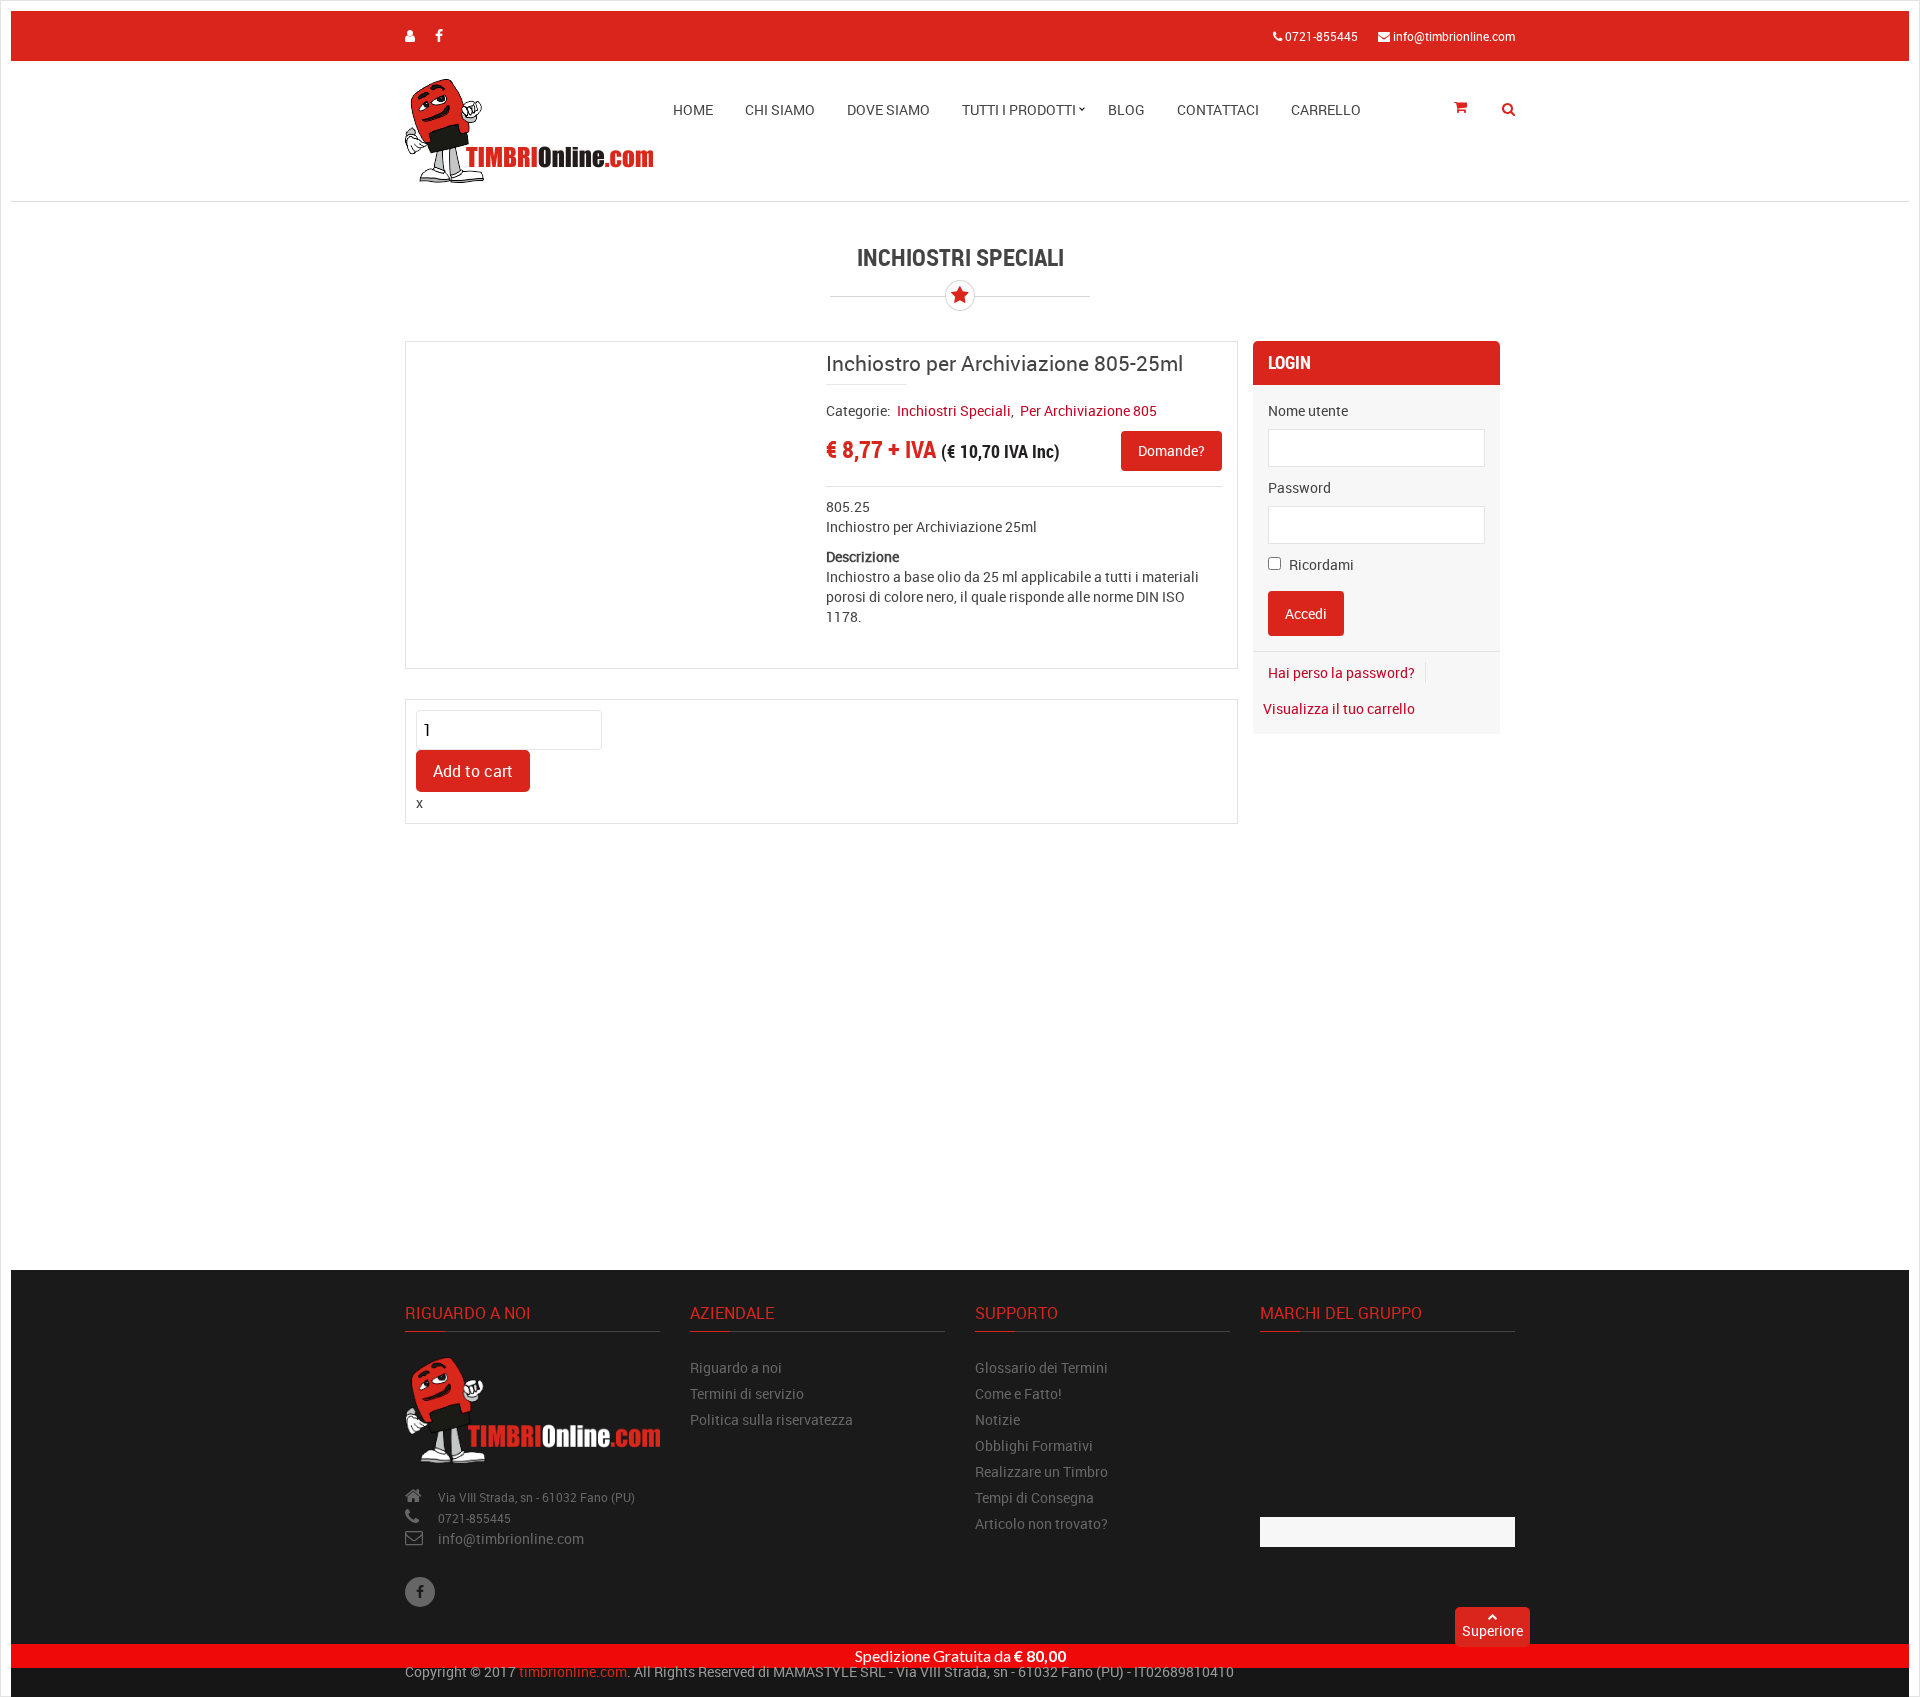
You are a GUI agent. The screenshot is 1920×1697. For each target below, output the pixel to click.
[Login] (410, 35)
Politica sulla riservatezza (771, 1419)
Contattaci (1218, 109)
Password (1299, 487)
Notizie (997, 1419)
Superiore (1492, 1630)
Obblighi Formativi (1034, 1445)
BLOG (1126, 109)
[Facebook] (420, 1592)
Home (693, 109)
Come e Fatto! (1018, 1393)
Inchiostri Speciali (954, 410)
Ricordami (1320, 564)
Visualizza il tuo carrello (1339, 708)
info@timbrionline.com (511, 1538)
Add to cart (473, 771)
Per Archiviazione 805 (1088, 410)
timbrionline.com (573, 1671)
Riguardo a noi (736, 1367)
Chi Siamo (780, 109)
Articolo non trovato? (1041, 1523)
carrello (1326, 109)
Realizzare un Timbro (1041, 1471)
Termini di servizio (747, 1393)
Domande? (1171, 450)
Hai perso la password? (1341, 672)
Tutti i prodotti (1019, 109)
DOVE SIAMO (888, 109)
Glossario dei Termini (1041, 1367)
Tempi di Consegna (1034, 1497)
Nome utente (1308, 410)
